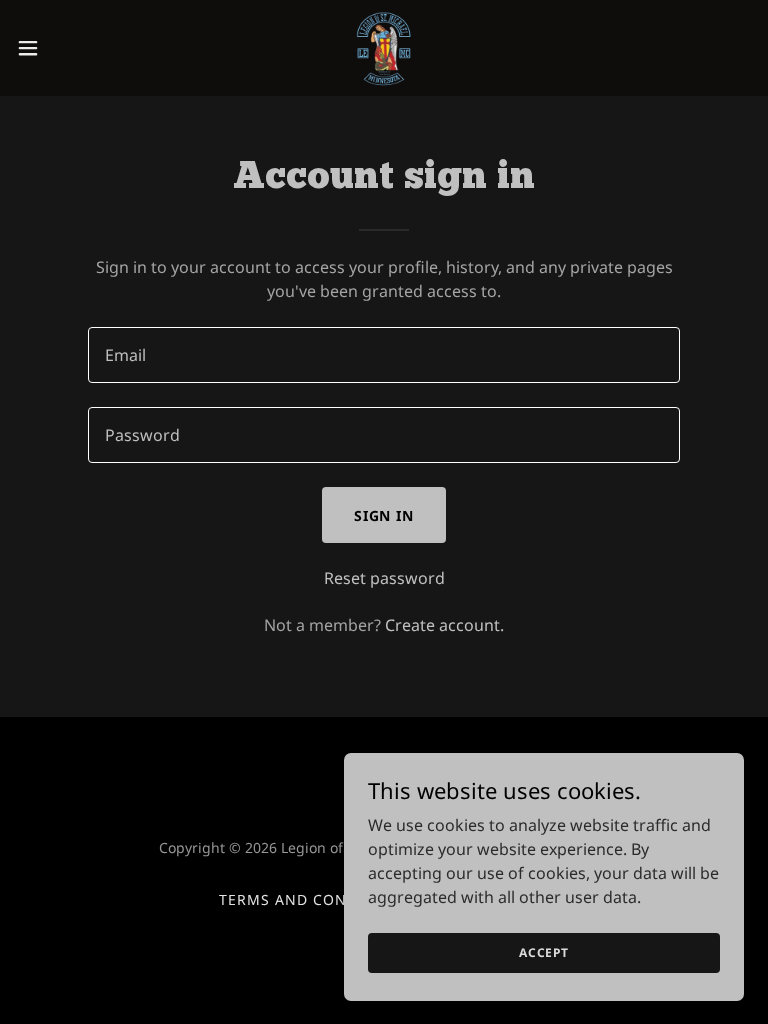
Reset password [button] (384, 578)
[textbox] (384, 355)
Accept (544, 952)
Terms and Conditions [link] (315, 899)
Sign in (384, 515)
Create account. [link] (444, 625)
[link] (383, 48)
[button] (64, 48)
